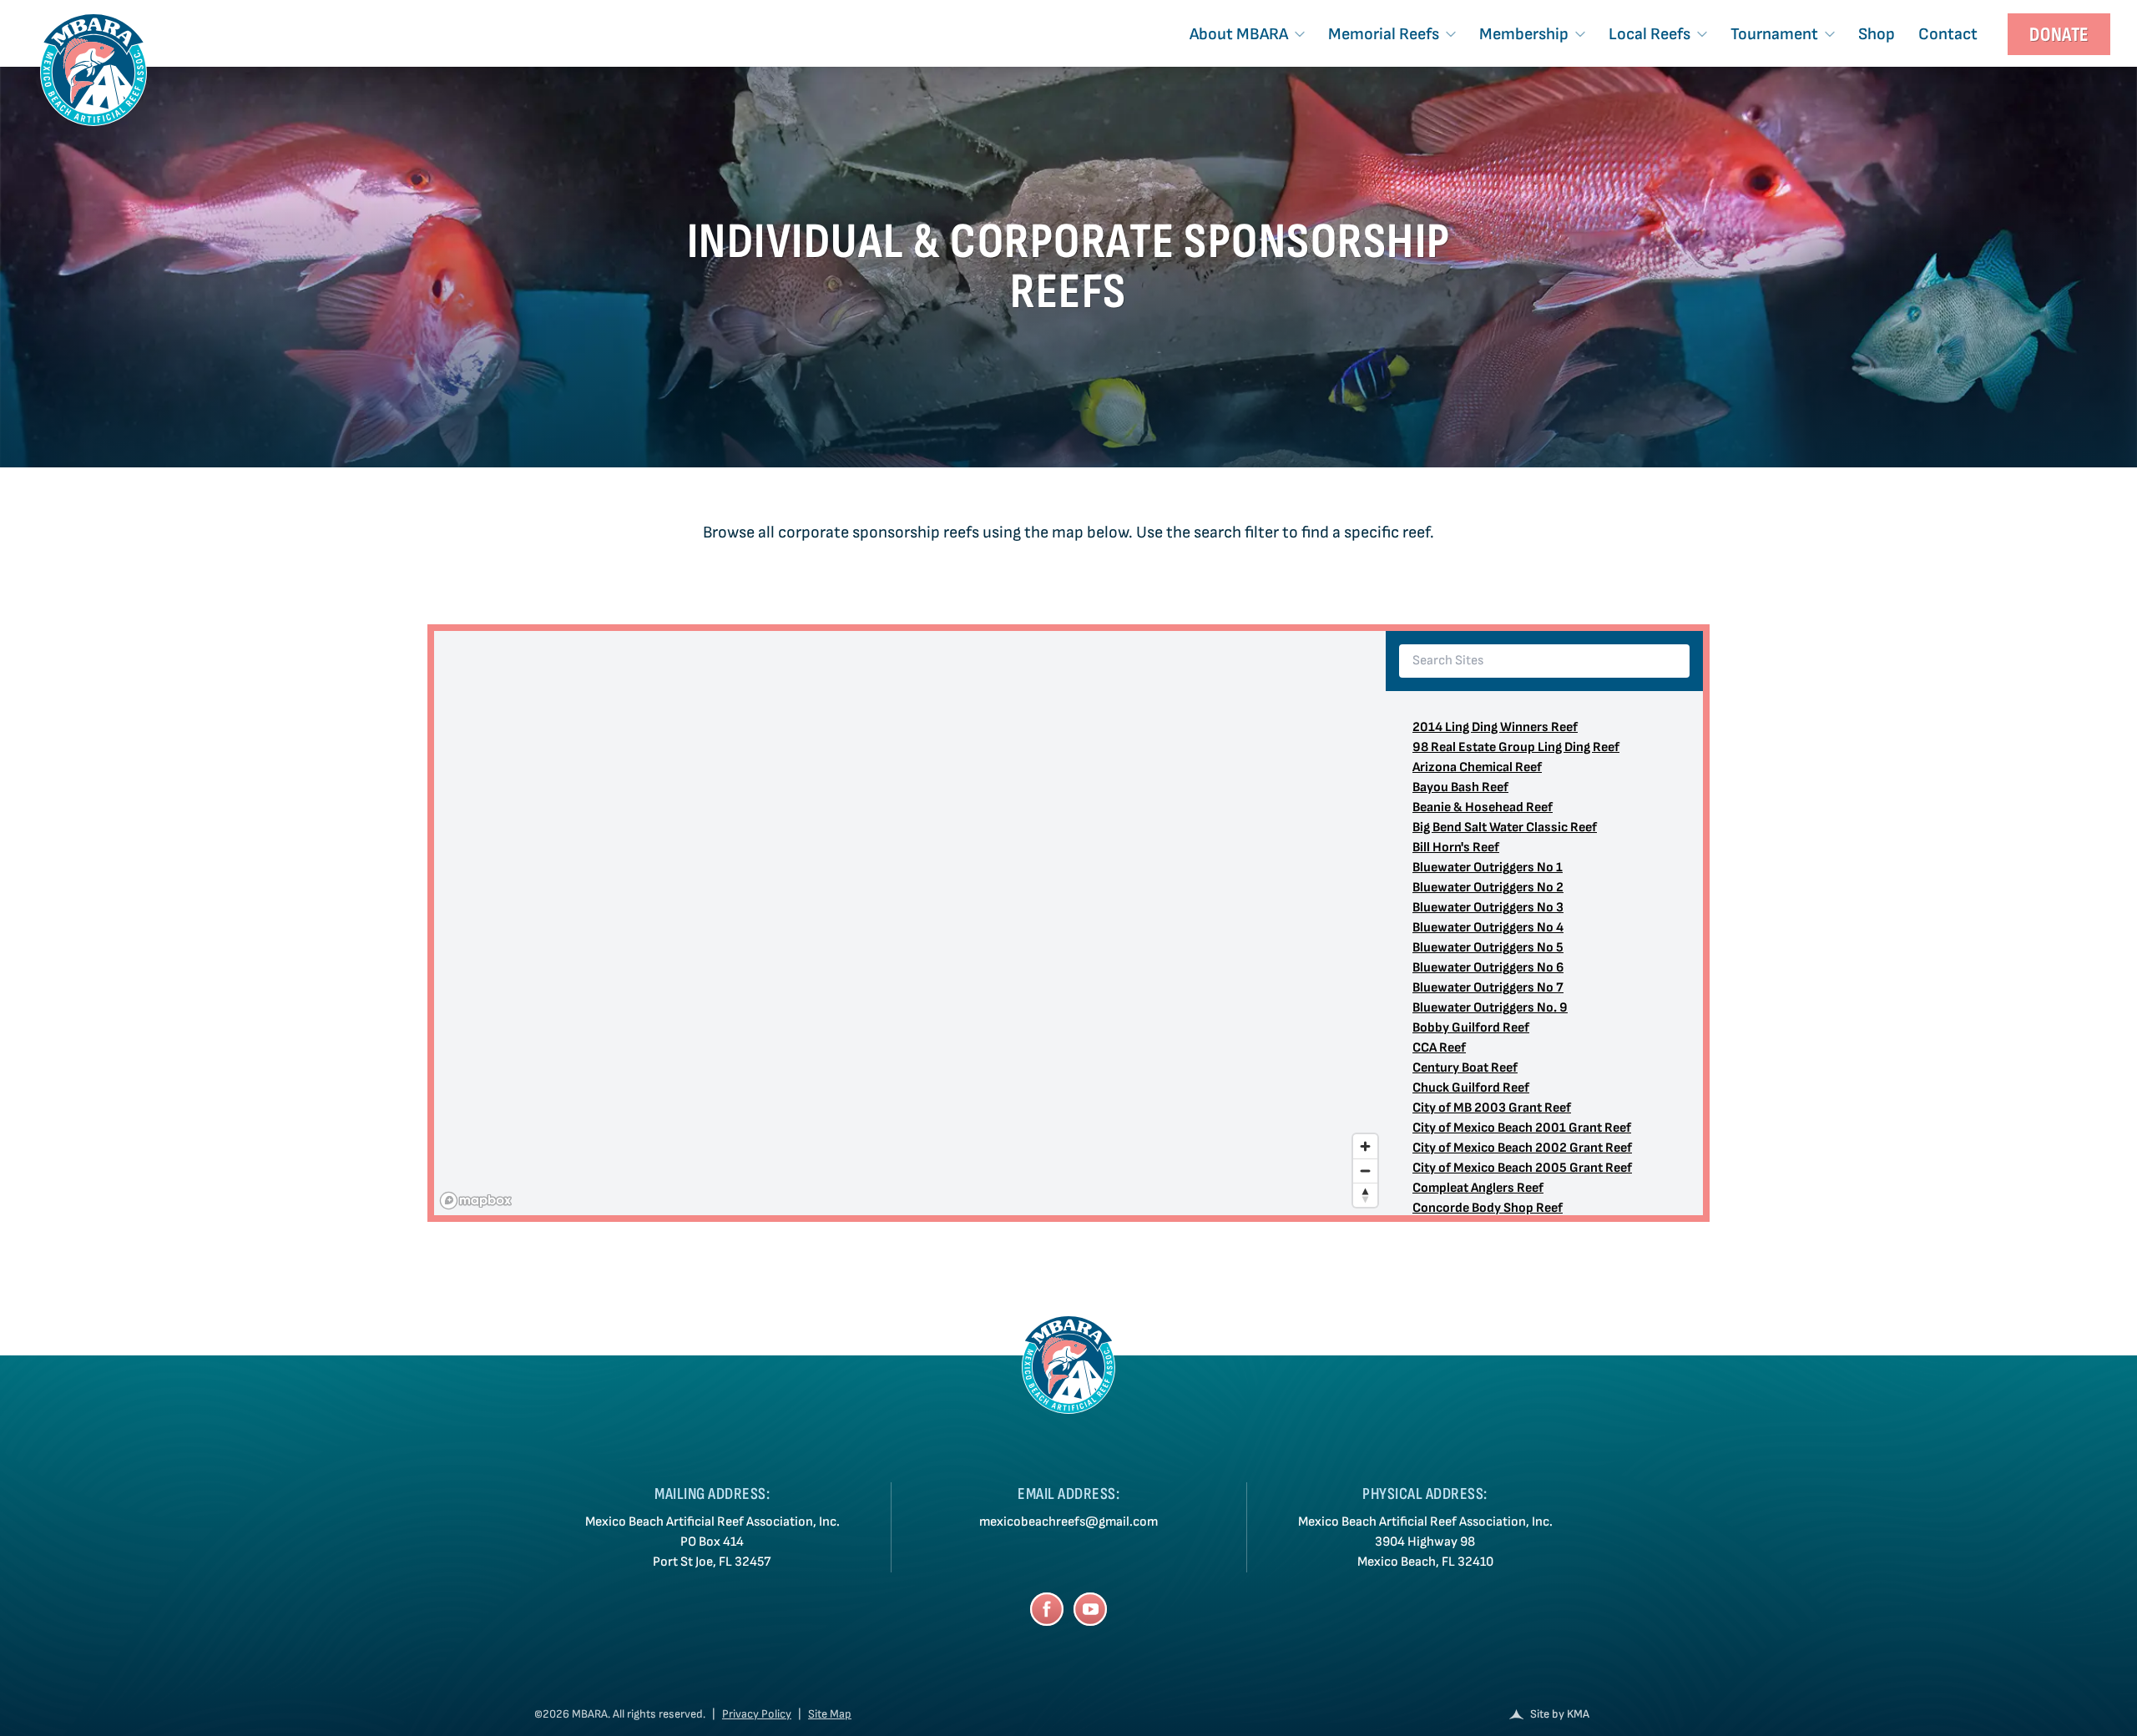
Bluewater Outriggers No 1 (1488, 868)
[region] (910, 923)
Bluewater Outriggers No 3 (1488, 908)
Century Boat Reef (1465, 1068)
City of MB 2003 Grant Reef (1492, 1108)
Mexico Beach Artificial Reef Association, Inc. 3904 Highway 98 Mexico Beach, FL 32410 (1425, 1542)
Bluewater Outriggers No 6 (1488, 968)
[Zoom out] (1365, 1171)
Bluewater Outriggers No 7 (1488, 988)
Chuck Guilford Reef (1471, 1088)
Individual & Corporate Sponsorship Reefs (1069, 267)
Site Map (830, 1714)
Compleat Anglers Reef (1478, 1188)
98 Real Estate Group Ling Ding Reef (1516, 747)
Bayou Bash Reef (1460, 787)
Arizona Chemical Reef (1477, 767)
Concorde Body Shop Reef (1488, 1208)
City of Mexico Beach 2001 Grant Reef (1522, 1128)
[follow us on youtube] (1090, 1609)
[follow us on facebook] (1047, 1609)
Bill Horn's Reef (1456, 848)
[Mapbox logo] (476, 1201)
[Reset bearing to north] (1365, 1195)
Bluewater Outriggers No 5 (1488, 948)
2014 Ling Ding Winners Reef (1495, 727)
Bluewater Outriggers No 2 (1488, 888)
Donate (2059, 35)
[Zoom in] (1365, 1146)
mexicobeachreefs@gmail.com (1068, 1522)
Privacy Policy (757, 1714)
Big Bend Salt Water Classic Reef (1505, 828)
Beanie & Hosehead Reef (1483, 807)
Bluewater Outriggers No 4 (1488, 928)
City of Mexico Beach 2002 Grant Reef (1522, 1148)
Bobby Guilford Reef (1471, 1028)
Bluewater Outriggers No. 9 (1490, 1008)
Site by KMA (1560, 1714)
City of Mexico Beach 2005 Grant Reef (1522, 1168)
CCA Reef (1439, 1048)
